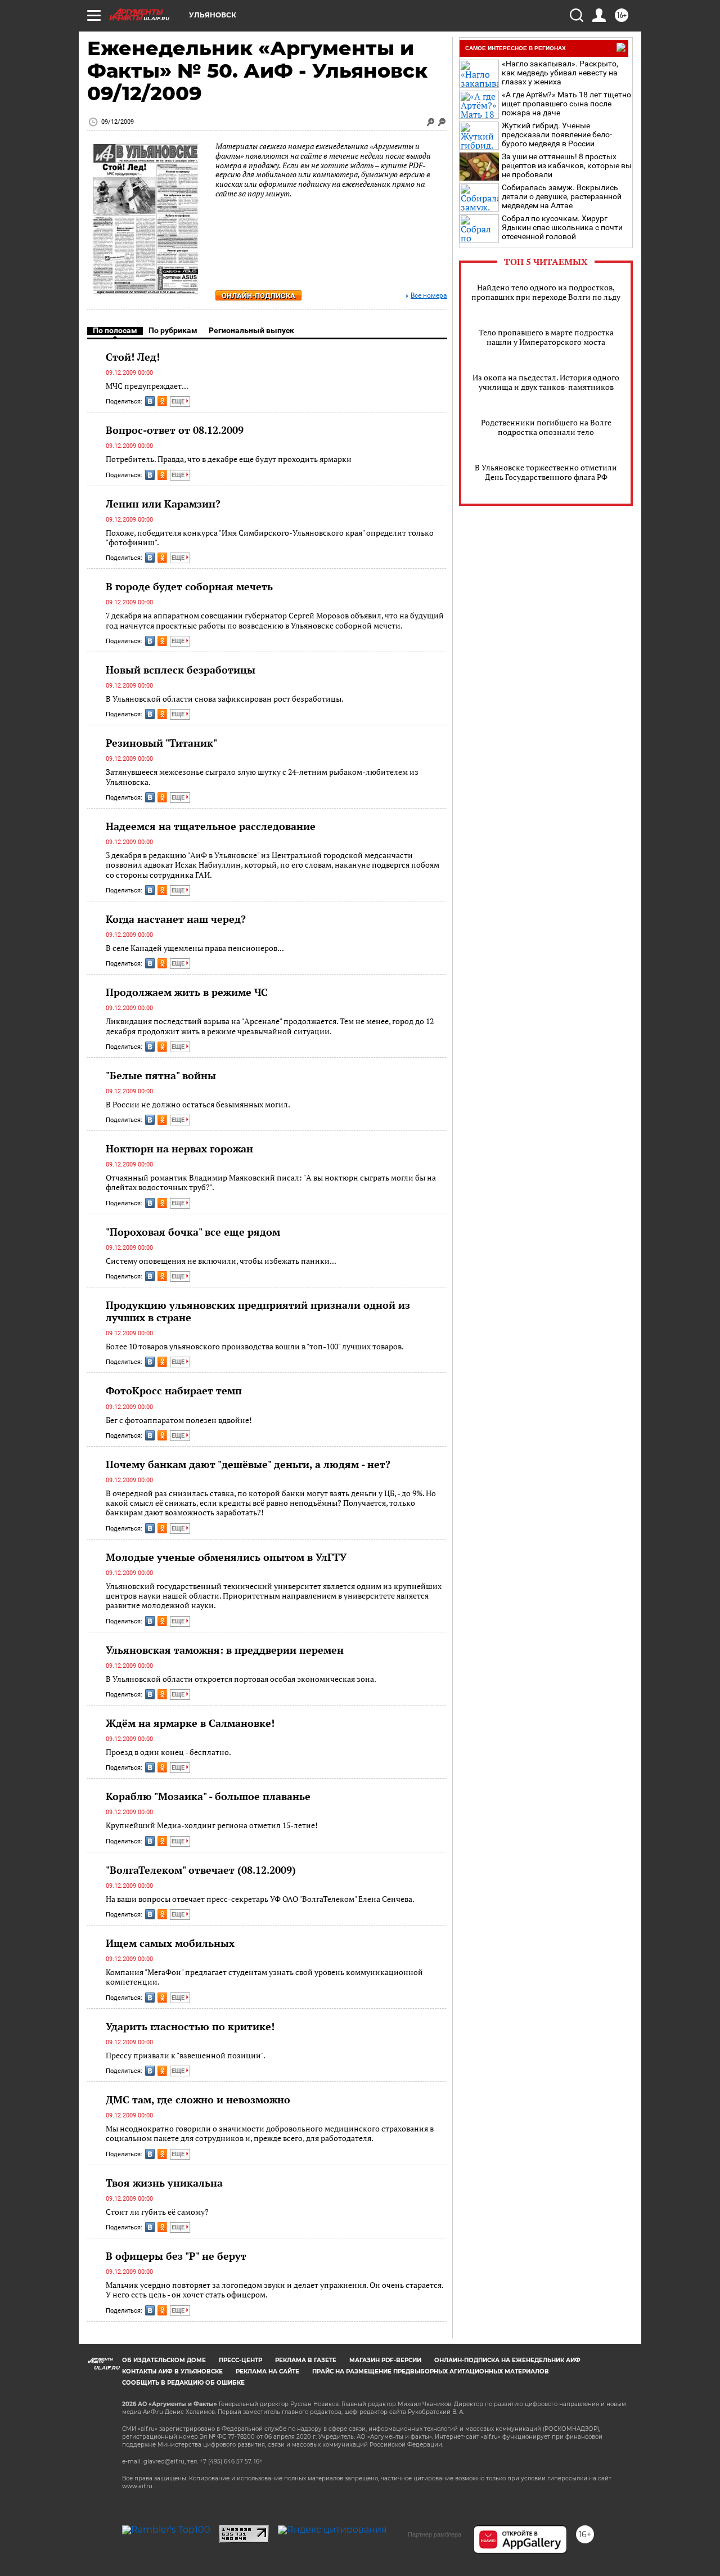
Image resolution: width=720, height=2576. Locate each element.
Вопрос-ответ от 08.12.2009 (175, 430)
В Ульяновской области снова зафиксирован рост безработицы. (225, 699)
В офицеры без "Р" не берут (176, 2256)
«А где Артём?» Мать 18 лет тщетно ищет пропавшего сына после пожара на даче (566, 104)
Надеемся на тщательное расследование (211, 826)
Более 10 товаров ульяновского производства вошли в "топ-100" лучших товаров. (255, 1346)
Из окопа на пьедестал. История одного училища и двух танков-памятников (546, 382)
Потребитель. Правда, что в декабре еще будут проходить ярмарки (229, 459)
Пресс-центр (240, 2360)
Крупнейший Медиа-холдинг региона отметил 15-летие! (212, 1825)
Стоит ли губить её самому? (157, 2212)
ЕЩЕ (179, 401)
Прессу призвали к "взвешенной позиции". (186, 2055)
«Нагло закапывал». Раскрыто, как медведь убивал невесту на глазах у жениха (560, 73)
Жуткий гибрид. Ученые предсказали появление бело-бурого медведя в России (557, 134)
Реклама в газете (306, 2360)
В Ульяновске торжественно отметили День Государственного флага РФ (546, 472)
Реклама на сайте (267, 2371)
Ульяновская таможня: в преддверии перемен (225, 1650)
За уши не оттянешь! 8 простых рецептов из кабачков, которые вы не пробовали (567, 165)
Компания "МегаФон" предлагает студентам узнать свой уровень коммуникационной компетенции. (264, 1977)
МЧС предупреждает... (147, 386)
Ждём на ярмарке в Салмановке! (190, 1723)
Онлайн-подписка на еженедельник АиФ (507, 2360)
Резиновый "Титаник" (161, 743)
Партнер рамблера (435, 2534)
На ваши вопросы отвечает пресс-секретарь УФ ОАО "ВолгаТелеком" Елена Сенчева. (260, 1899)
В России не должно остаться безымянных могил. (198, 1104)
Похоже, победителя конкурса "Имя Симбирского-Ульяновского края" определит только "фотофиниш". (270, 538)
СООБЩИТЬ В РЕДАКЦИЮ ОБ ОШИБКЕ (183, 2383)
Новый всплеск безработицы (181, 670)
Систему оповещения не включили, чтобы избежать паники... (221, 1261)
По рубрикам (173, 330)
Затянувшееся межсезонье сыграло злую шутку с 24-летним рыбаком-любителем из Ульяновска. (262, 777)
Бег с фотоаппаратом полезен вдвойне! (179, 1420)
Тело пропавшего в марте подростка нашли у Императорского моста (546, 337)
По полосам (115, 330)
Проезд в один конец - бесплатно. (168, 1752)
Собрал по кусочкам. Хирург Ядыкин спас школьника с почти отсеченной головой (562, 227)
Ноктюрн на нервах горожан (179, 1148)
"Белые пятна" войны (161, 1075)
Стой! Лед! (133, 357)
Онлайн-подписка (258, 296)
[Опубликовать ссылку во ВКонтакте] (150, 401)
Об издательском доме (164, 2360)
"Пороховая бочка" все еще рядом (193, 1232)
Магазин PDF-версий (385, 2360)
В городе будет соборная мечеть (189, 586)
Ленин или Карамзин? (163, 504)
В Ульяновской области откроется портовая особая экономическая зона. (241, 1679)
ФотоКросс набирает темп (174, 1390)
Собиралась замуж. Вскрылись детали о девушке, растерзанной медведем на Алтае (562, 196)
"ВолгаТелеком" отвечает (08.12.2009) (201, 1870)
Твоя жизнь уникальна (164, 2183)
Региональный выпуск (251, 330)
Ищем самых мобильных (170, 1943)
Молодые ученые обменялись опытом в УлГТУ (226, 1557)
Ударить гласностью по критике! (190, 2026)
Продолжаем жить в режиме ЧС (187, 992)
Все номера (429, 296)
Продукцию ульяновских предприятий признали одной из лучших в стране (258, 1311)
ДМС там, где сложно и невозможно (198, 2099)
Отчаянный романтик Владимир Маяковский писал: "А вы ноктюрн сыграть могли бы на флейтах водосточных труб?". (271, 1182)
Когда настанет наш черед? (176, 919)
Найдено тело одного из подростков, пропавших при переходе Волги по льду (546, 292)
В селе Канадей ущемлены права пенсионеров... (195, 948)
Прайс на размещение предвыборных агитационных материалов (431, 2371)
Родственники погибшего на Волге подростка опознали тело (546, 427)
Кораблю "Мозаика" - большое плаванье (208, 1796)
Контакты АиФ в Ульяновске (172, 2371)
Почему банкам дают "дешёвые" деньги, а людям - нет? (248, 1464)
